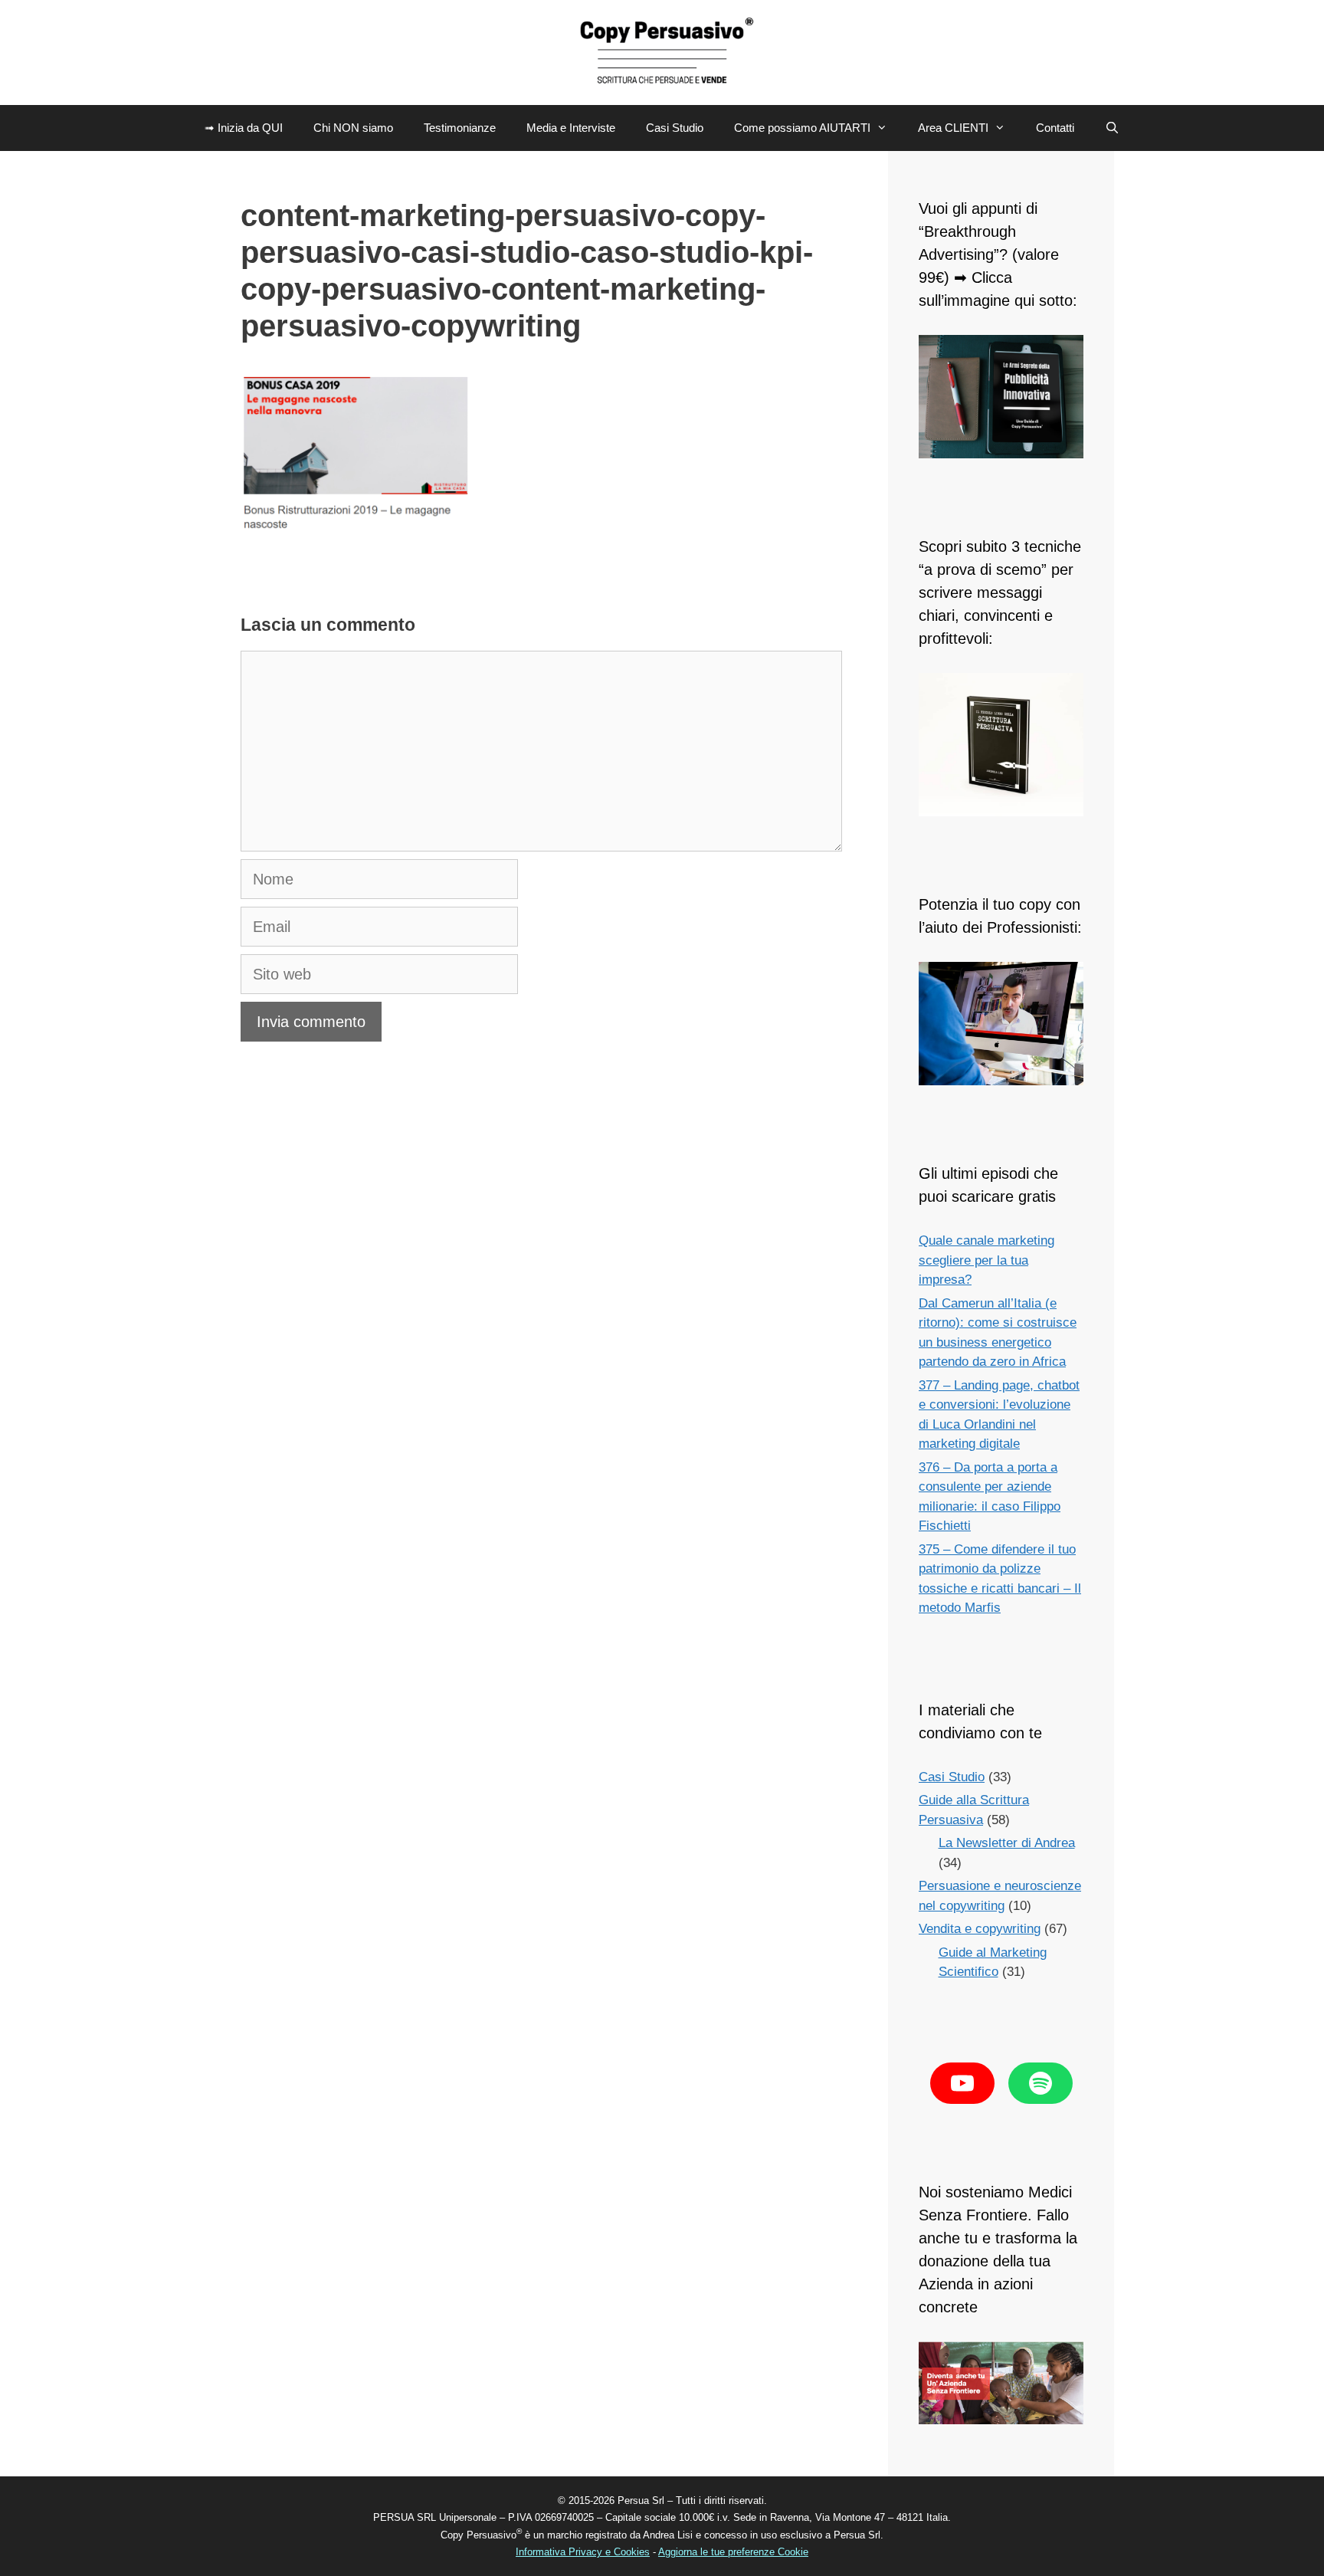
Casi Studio (675, 128)
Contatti (1055, 128)
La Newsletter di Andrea (1007, 1843)
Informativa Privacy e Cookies (583, 2552)
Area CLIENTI (953, 128)
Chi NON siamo (353, 128)
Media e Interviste (571, 128)
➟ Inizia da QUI (244, 128)
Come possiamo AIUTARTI (802, 128)
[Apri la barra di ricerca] (1112, 128)
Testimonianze (460, 128)
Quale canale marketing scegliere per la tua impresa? (986, 1260)
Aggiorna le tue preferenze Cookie (733, 2552)
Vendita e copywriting (980, 1929)
